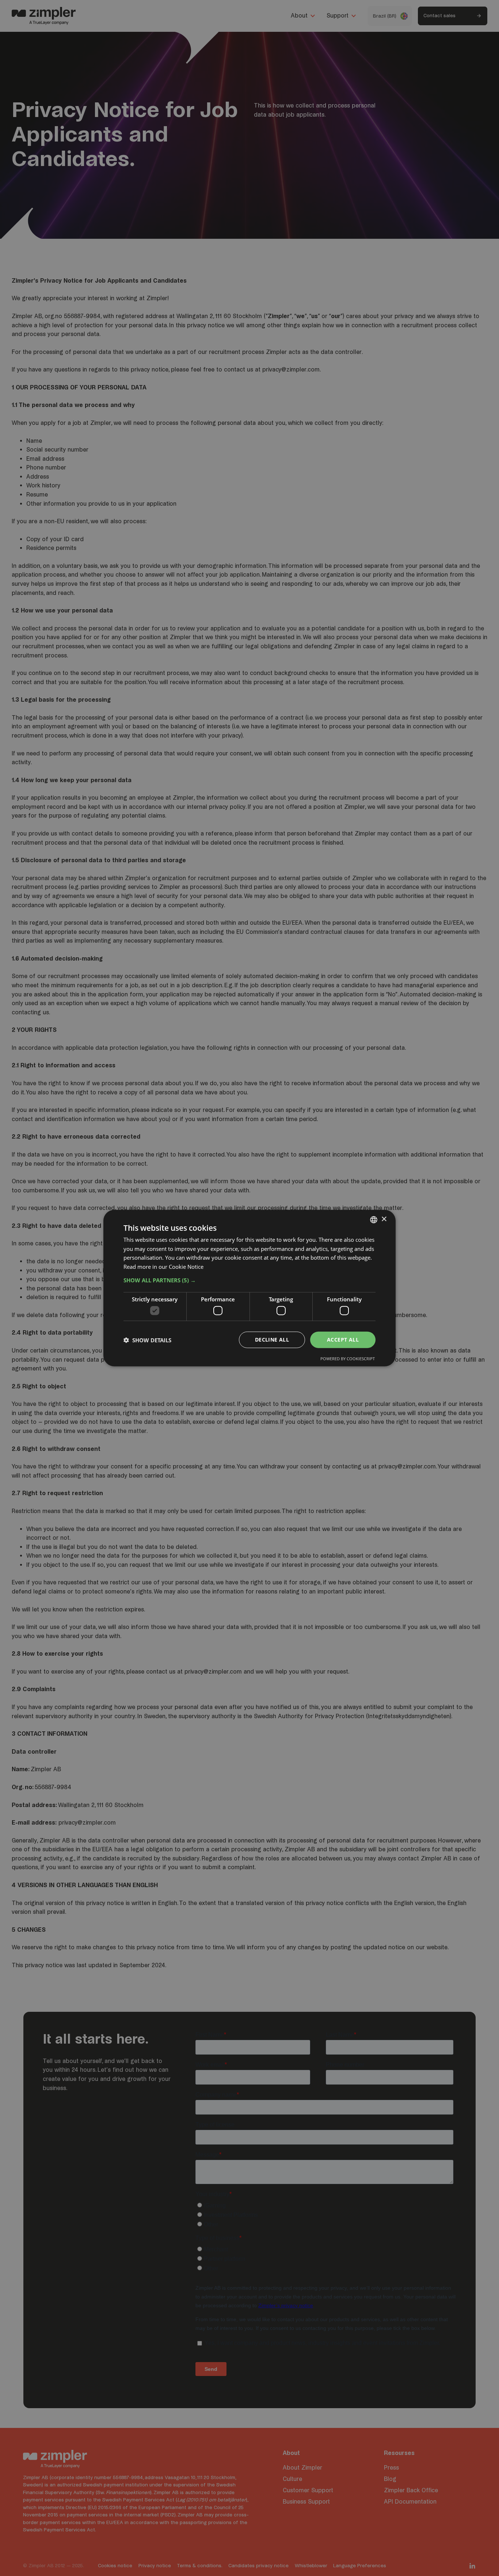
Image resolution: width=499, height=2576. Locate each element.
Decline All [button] (272, 1340)
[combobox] (374, 1219)
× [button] (384, 1219)
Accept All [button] (343, 1340)
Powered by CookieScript (348, 1359)
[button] (249, 1280)
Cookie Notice (186, 1267)
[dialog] (249, 1288)
